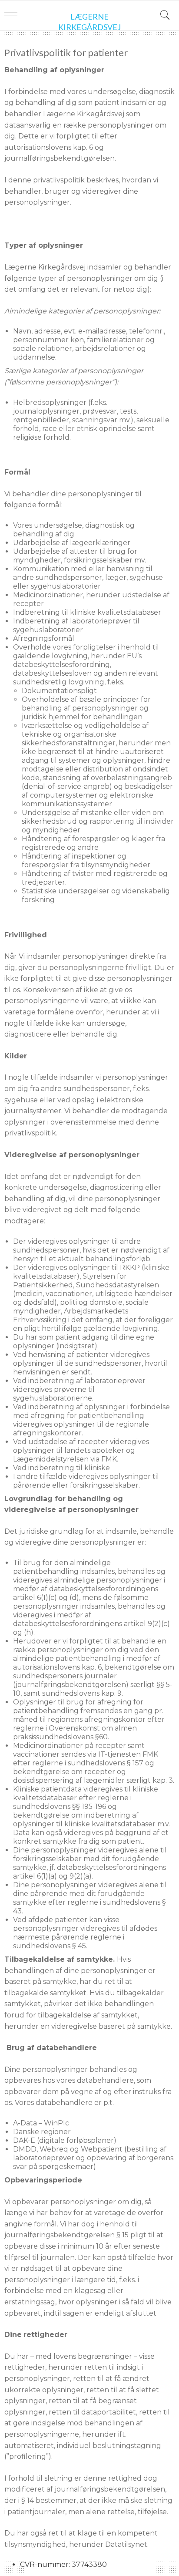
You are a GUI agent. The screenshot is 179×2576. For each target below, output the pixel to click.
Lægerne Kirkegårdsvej (89, 22)
